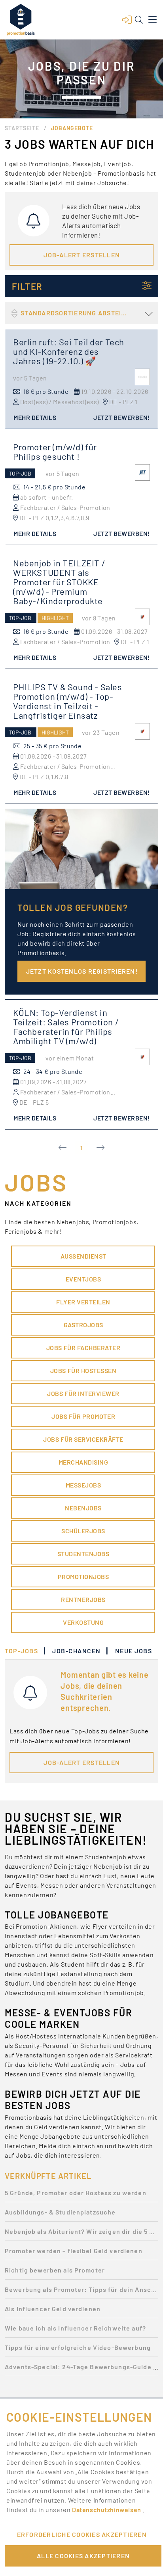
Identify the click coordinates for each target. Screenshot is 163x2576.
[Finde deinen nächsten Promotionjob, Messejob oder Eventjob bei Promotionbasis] (21, 20)
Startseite (22, 128)
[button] (127, 20)
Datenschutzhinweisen (107, 2509)
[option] (81, 2195)
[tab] (25, 1651)
